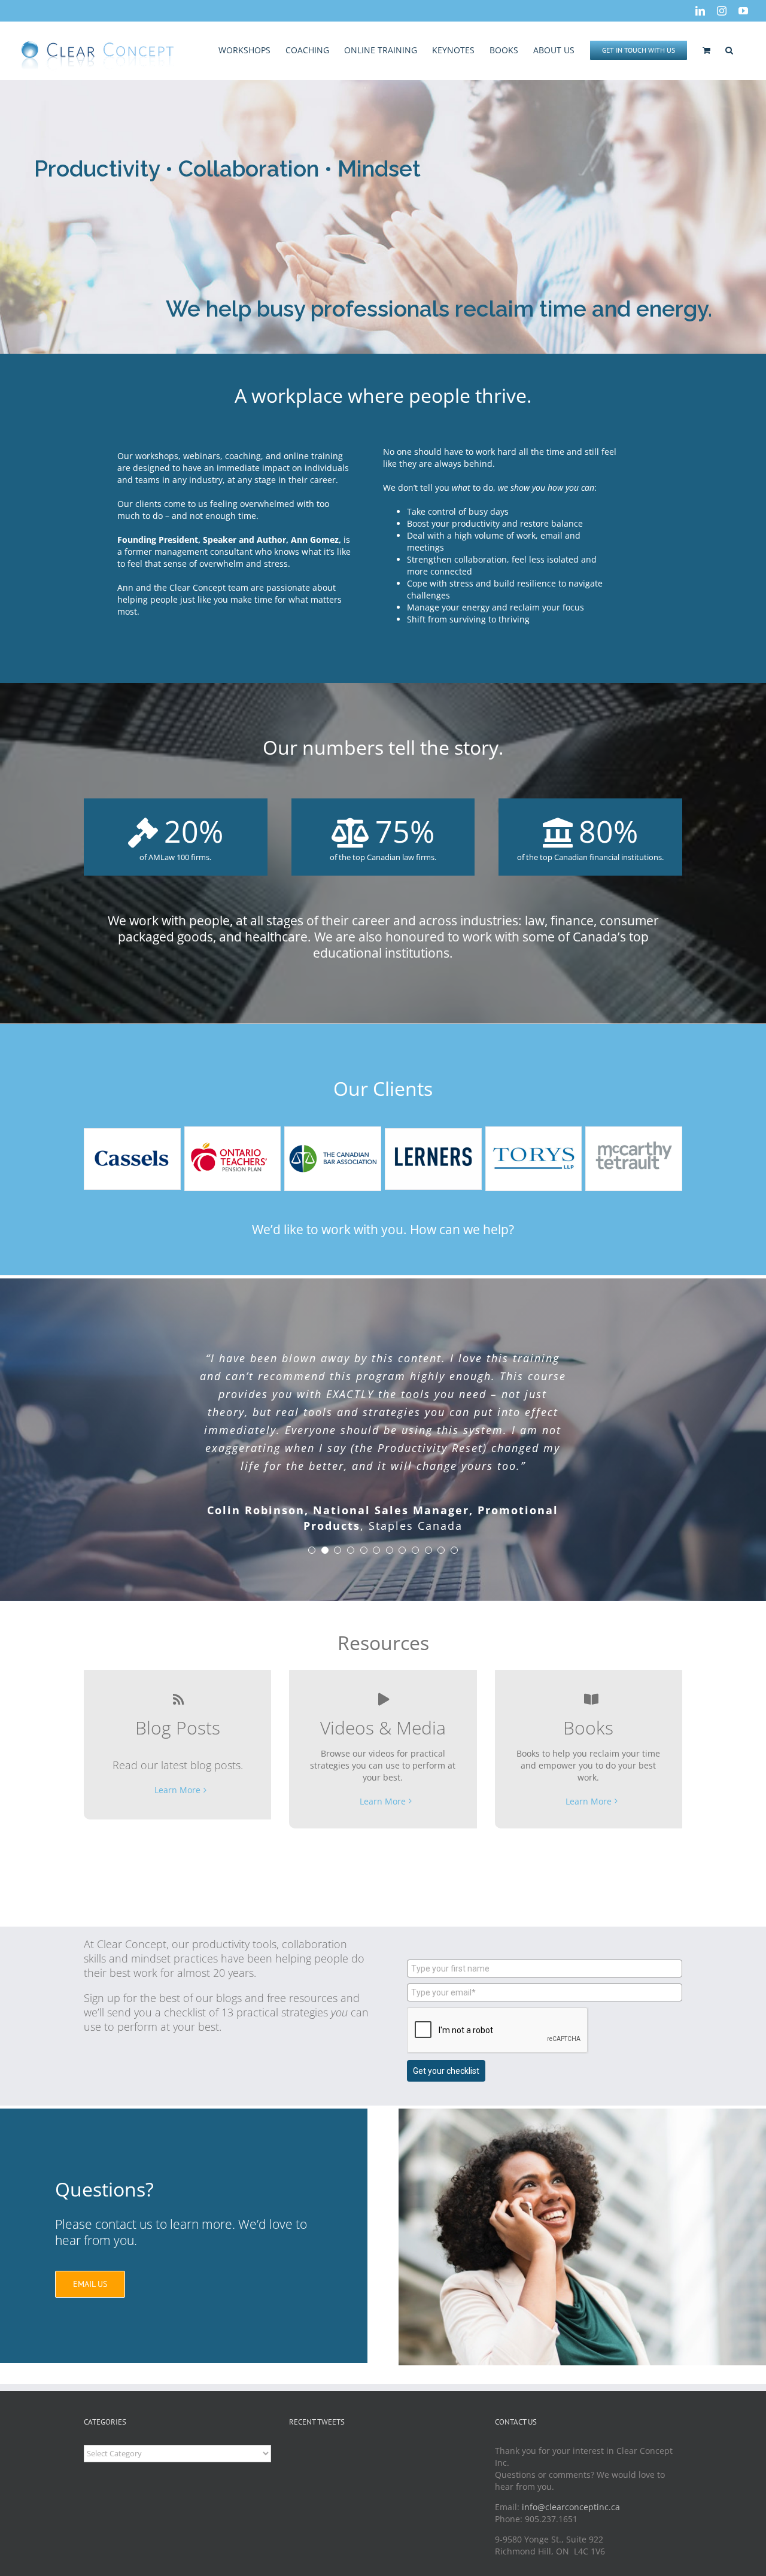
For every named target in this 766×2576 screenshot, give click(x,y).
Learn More (177, 1790)
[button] (729, 49)
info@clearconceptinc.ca (571, 2507)
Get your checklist (446, 2071)
